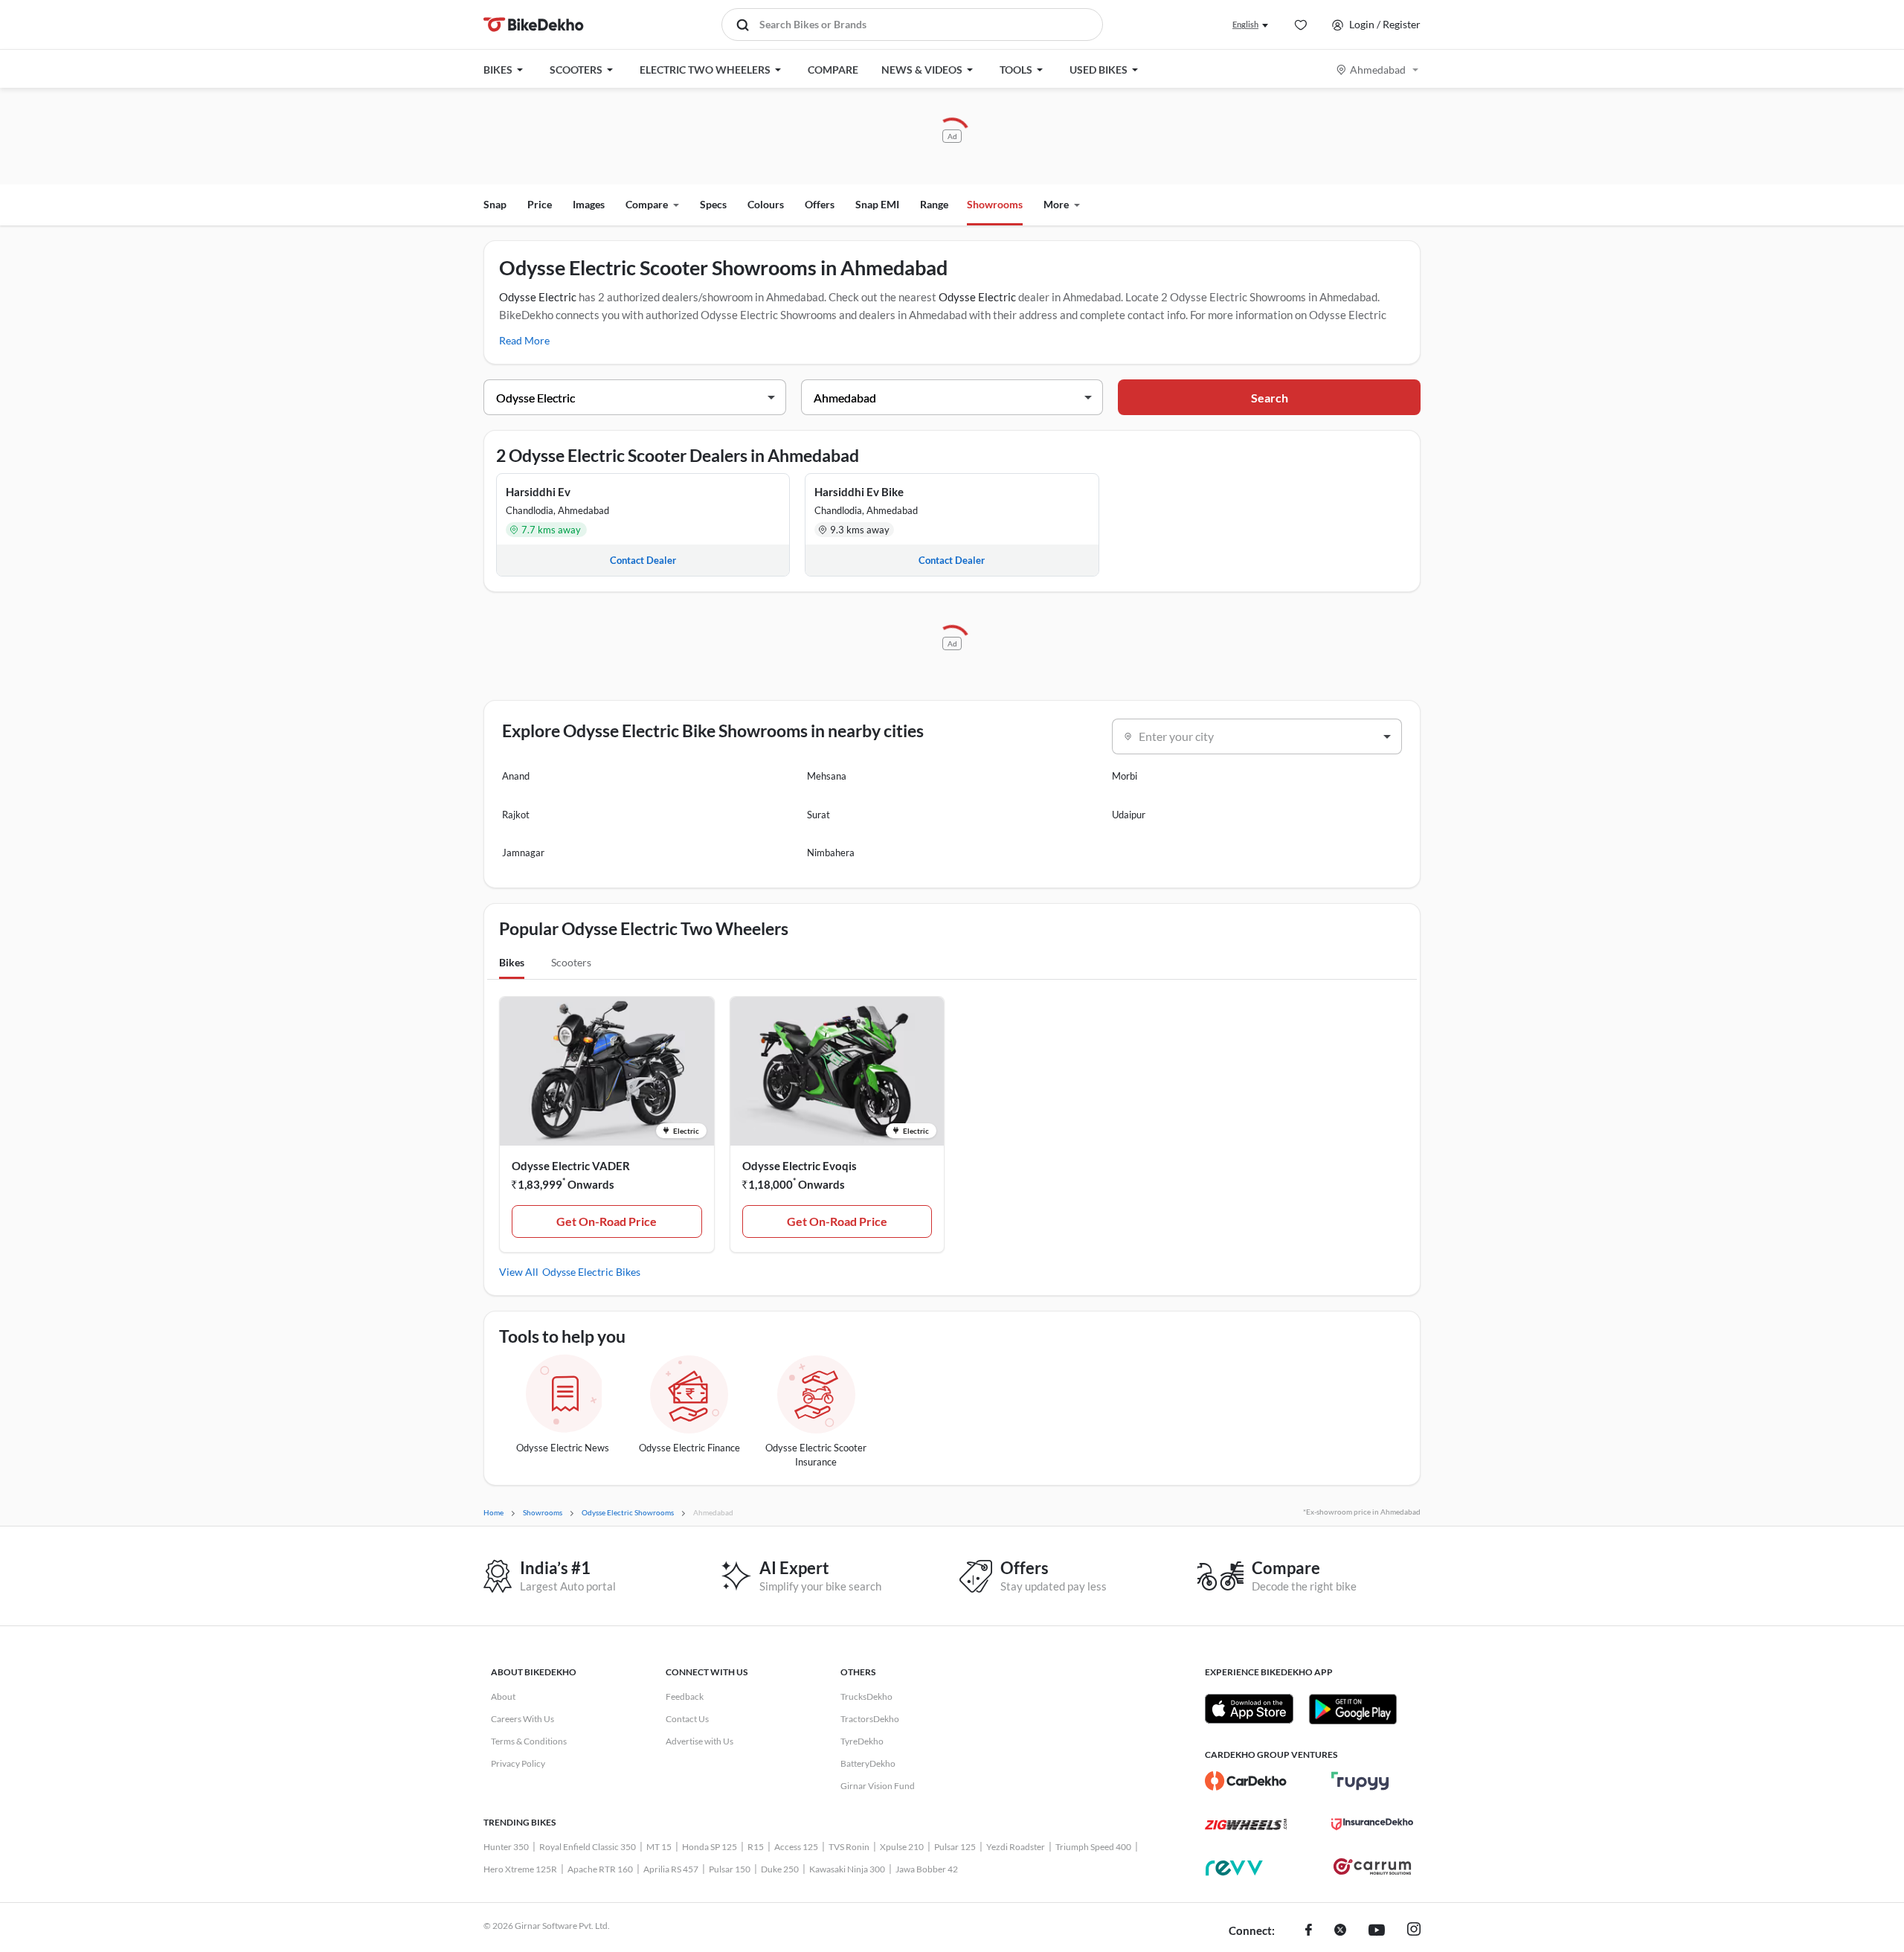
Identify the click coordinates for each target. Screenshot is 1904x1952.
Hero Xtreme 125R (520, 1869)
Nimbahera (831, 853)
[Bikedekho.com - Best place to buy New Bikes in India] (534, 25)
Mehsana (827, 776)
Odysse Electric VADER (571, 1166)
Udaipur (1129, 815)
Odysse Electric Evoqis (800, 1166)
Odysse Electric (538, 297)
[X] (1340, 1931)
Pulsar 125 (955, 1847)
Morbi (1125, 776)
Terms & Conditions (529, 1741)
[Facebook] (1309, 1931)
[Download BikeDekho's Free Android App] (1353, 1709)
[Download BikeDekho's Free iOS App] (1249, 1709)
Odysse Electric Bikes (591, 1272)
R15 (756, 1847)
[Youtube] (1377, 1931)
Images (589, 204)
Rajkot (516, 815)
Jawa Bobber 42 (927, 1869)
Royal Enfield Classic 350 (588, 1847)
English (1245, 24)
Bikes (512, 962)
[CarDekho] (1246, 1781)
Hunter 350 (506, 1847)
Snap (495, 204)
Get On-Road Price (607, 1221)
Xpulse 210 (902, 1847)
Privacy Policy (518, 1763)
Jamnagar (523, 853)
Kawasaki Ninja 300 (847, 1869)
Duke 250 (780, 1869)
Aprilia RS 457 (671, 1869)
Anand (516, 776)
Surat (818, 815)
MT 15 (659, 1847)
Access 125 (796, 1847)
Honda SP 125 (710, 1847)
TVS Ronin (849, 1847)
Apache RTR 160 (600, 1869)
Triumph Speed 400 (1093, 1847)
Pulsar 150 (730, 1869)
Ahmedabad (1378, 70)
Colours (766, 204)
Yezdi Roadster (1016, 1847)
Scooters (571, 962)
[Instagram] (1414, 1931)
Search (1270, 398)
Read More (524, 340)
